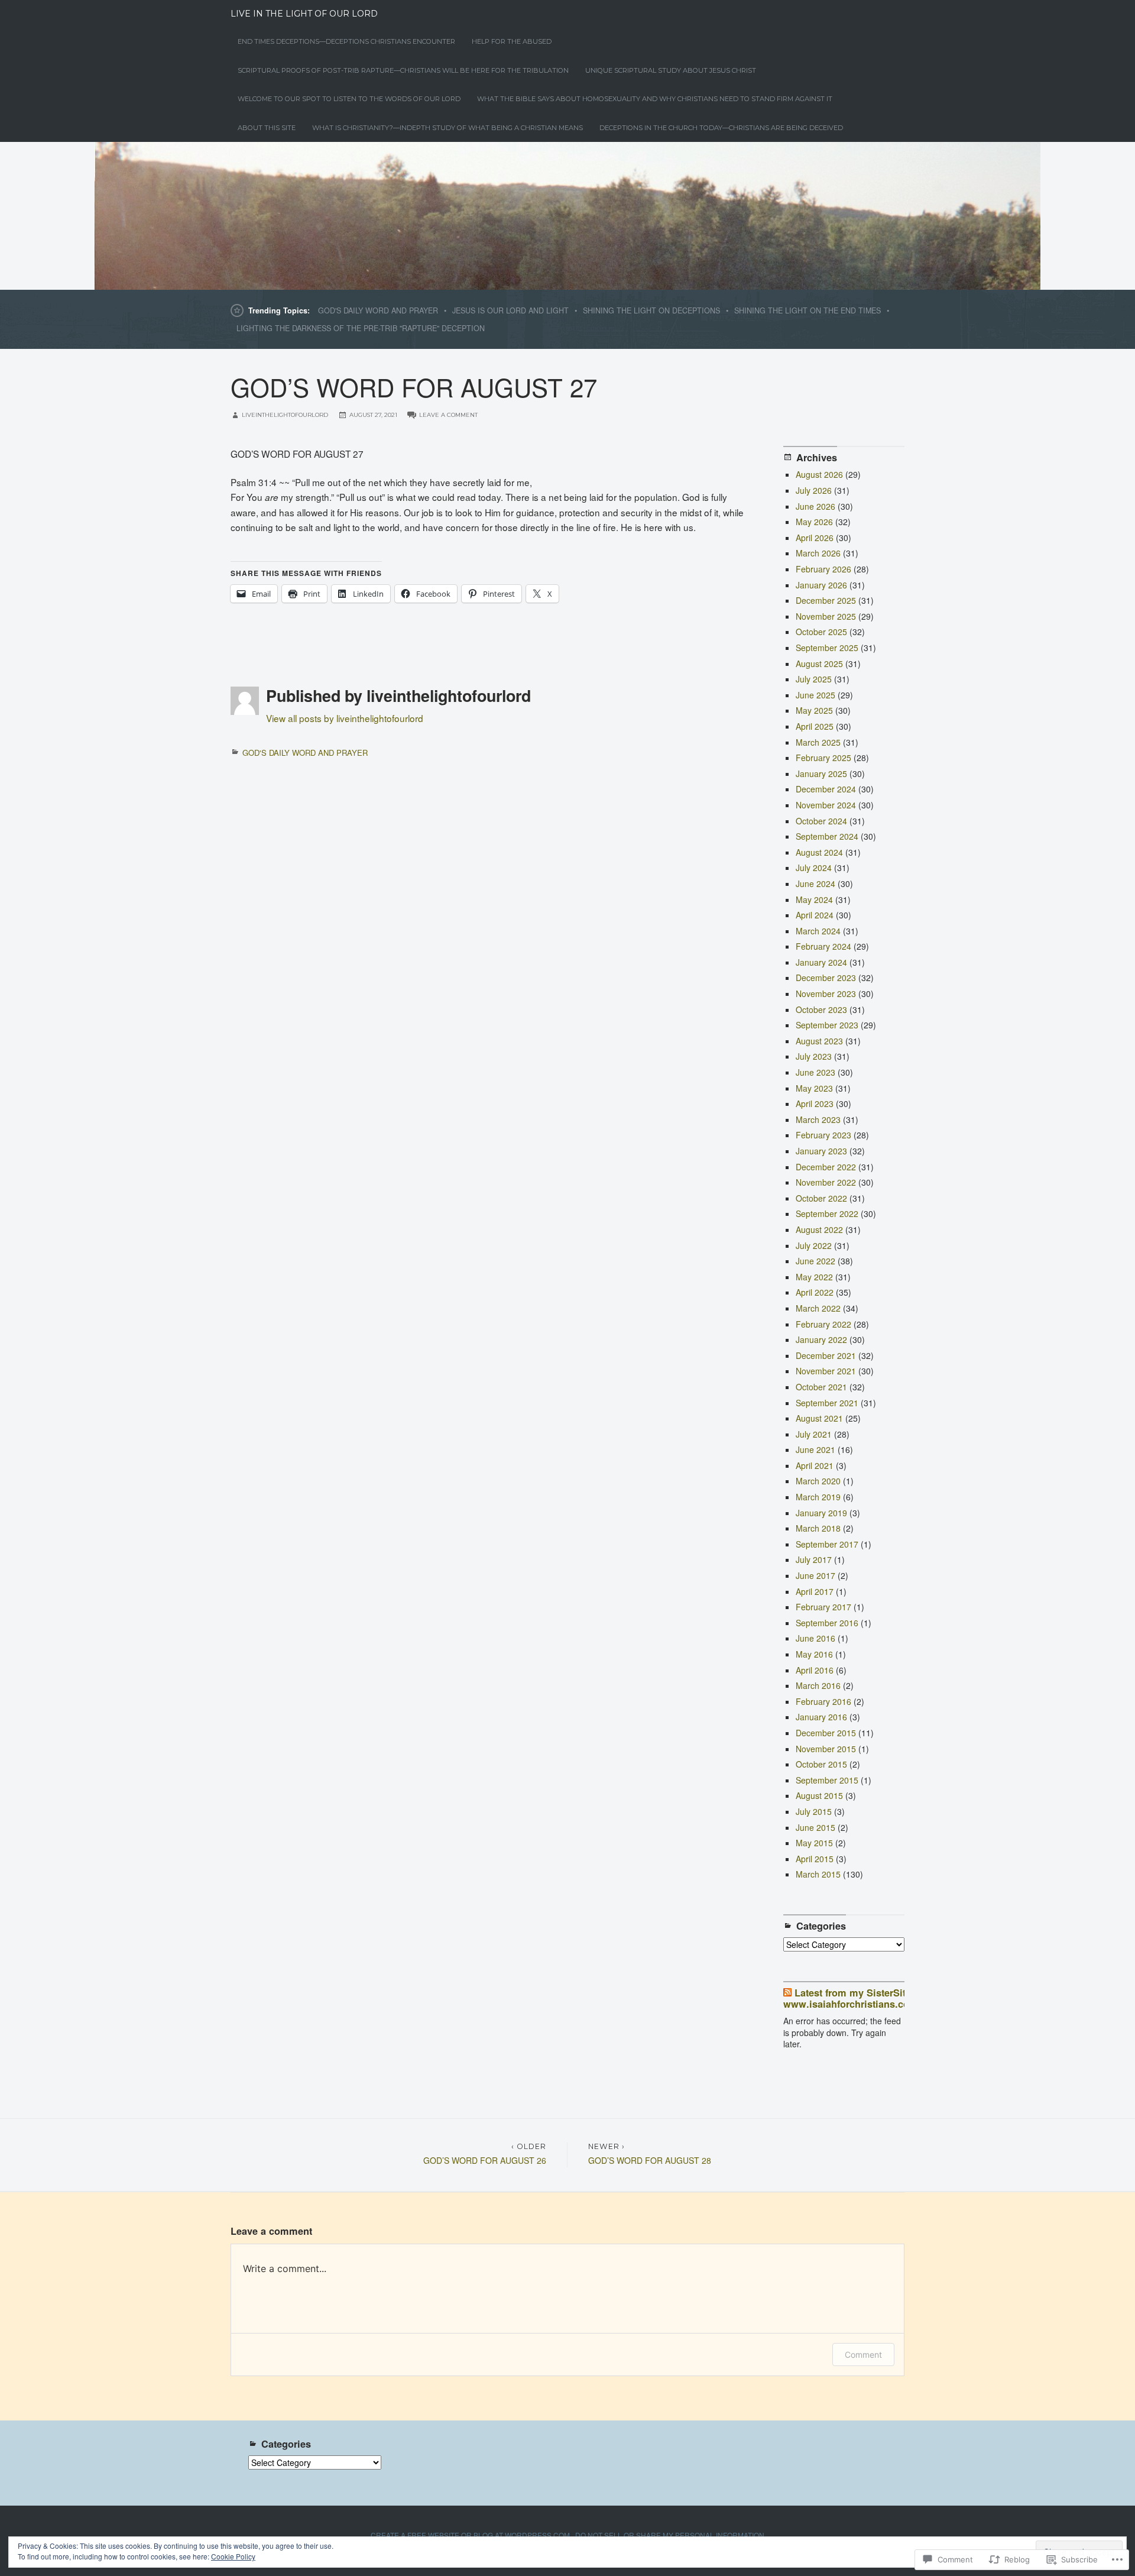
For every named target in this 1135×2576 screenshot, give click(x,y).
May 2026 (814, 522)
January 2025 (821, 774)
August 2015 (819, 1795)
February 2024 (823, 946)
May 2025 (814, 710)
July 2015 (814, 1811)
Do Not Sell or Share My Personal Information (670, 2535)
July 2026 (814, 490)
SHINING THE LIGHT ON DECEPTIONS (651, 310)
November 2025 (826, 616)
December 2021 (826, 1355)
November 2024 (826, 805)
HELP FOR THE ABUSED (512, 41)
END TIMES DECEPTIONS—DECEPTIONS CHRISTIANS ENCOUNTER (346, 41)
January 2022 (821, 1339)
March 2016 (818, 1685)
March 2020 (818, 1481)
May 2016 (814, 1654)
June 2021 (815, 1449)
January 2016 (821, 1717)
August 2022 (819, 1229)
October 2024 (821, 821)
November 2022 (826, 1182)
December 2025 (826, 600)
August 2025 (819, 664)
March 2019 (818, 1497)
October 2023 (821, 1009)
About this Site (267, 128)
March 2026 (818, 553)
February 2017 (823, 1607)
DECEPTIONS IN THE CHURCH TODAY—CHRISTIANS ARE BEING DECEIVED (721, 128)
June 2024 (815, 884)
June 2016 (815, 1638)
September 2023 (827, 1025)
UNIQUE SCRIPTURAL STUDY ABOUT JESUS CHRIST (671, 70)
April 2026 (815, 538)
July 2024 (814, 868)
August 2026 (819, 474)
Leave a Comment (448, 415)
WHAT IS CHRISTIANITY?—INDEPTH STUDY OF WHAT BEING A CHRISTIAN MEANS (447, 128)
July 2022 (814, 1245)
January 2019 (821, 1513)
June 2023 (815, 1072)
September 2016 (827, 1623)
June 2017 (815, 1575)
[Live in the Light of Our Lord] (567, 216)
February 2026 (823, 569)
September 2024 (827, 836)
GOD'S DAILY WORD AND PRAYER (378, 310)
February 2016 (823, 1701)
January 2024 (821, 962)
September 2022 (827, 1213)
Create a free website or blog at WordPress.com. (471, 2535)
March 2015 (818, 1874)
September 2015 (827, 1780)
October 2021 (821, 1387)
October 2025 (821, 632)
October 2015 (821, 1764)
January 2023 (821, 1151)
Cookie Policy (233, 2556)
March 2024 (818, 931)
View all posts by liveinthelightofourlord (345, 718)
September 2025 (827, 648)
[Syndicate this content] (787, 1993)
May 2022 (814, 1277)
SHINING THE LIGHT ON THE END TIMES (808, 310)
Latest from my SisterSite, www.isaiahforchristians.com (851, 1998)
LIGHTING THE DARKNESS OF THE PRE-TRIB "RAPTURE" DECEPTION (361, 328)
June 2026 (815, 506)
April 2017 (815, 1591)
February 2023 (823, 1135)
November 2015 (826, 1749)
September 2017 (827, 1544)
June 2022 (815, 1261)
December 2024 (826, 789)
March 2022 (818, 1308)
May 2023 (814, 1088)
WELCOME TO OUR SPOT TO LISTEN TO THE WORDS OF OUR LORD (349, 99)
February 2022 (823, 1324)
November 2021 (826, 1371)
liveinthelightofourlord (285, 415)
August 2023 (819, 1041)
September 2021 (827, 1403)
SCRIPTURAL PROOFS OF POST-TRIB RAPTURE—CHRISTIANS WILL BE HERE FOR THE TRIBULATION (403, 70)
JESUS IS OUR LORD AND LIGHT (510, 310)
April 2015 (815, 1859)
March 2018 (818, 1528)
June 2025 (815, 695)
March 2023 (818, 1119)
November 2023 (826, 993)
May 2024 (814, 899)
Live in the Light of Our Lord (304, 14)
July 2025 (814, 679)
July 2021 (814, 1434)
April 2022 (815, 1292)
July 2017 (814, 1559)
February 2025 (823, 758)
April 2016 (815, 1670)
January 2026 (821, 585)
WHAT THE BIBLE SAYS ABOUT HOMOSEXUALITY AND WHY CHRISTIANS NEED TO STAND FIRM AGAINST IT (655, 99)
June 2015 (815, 1827)
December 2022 (826, 1167)
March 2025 (818, 742)
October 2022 (821, 1198)
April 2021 (815, 1465)
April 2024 (815, 915)
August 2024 (819, 852)
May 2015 (814, 1843)
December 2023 (826, 978)
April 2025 (815, 726)
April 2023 (815, 1103)
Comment (863, 2355)
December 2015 (826, 1733)
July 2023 (814, 1056)
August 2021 (819, 1418)
